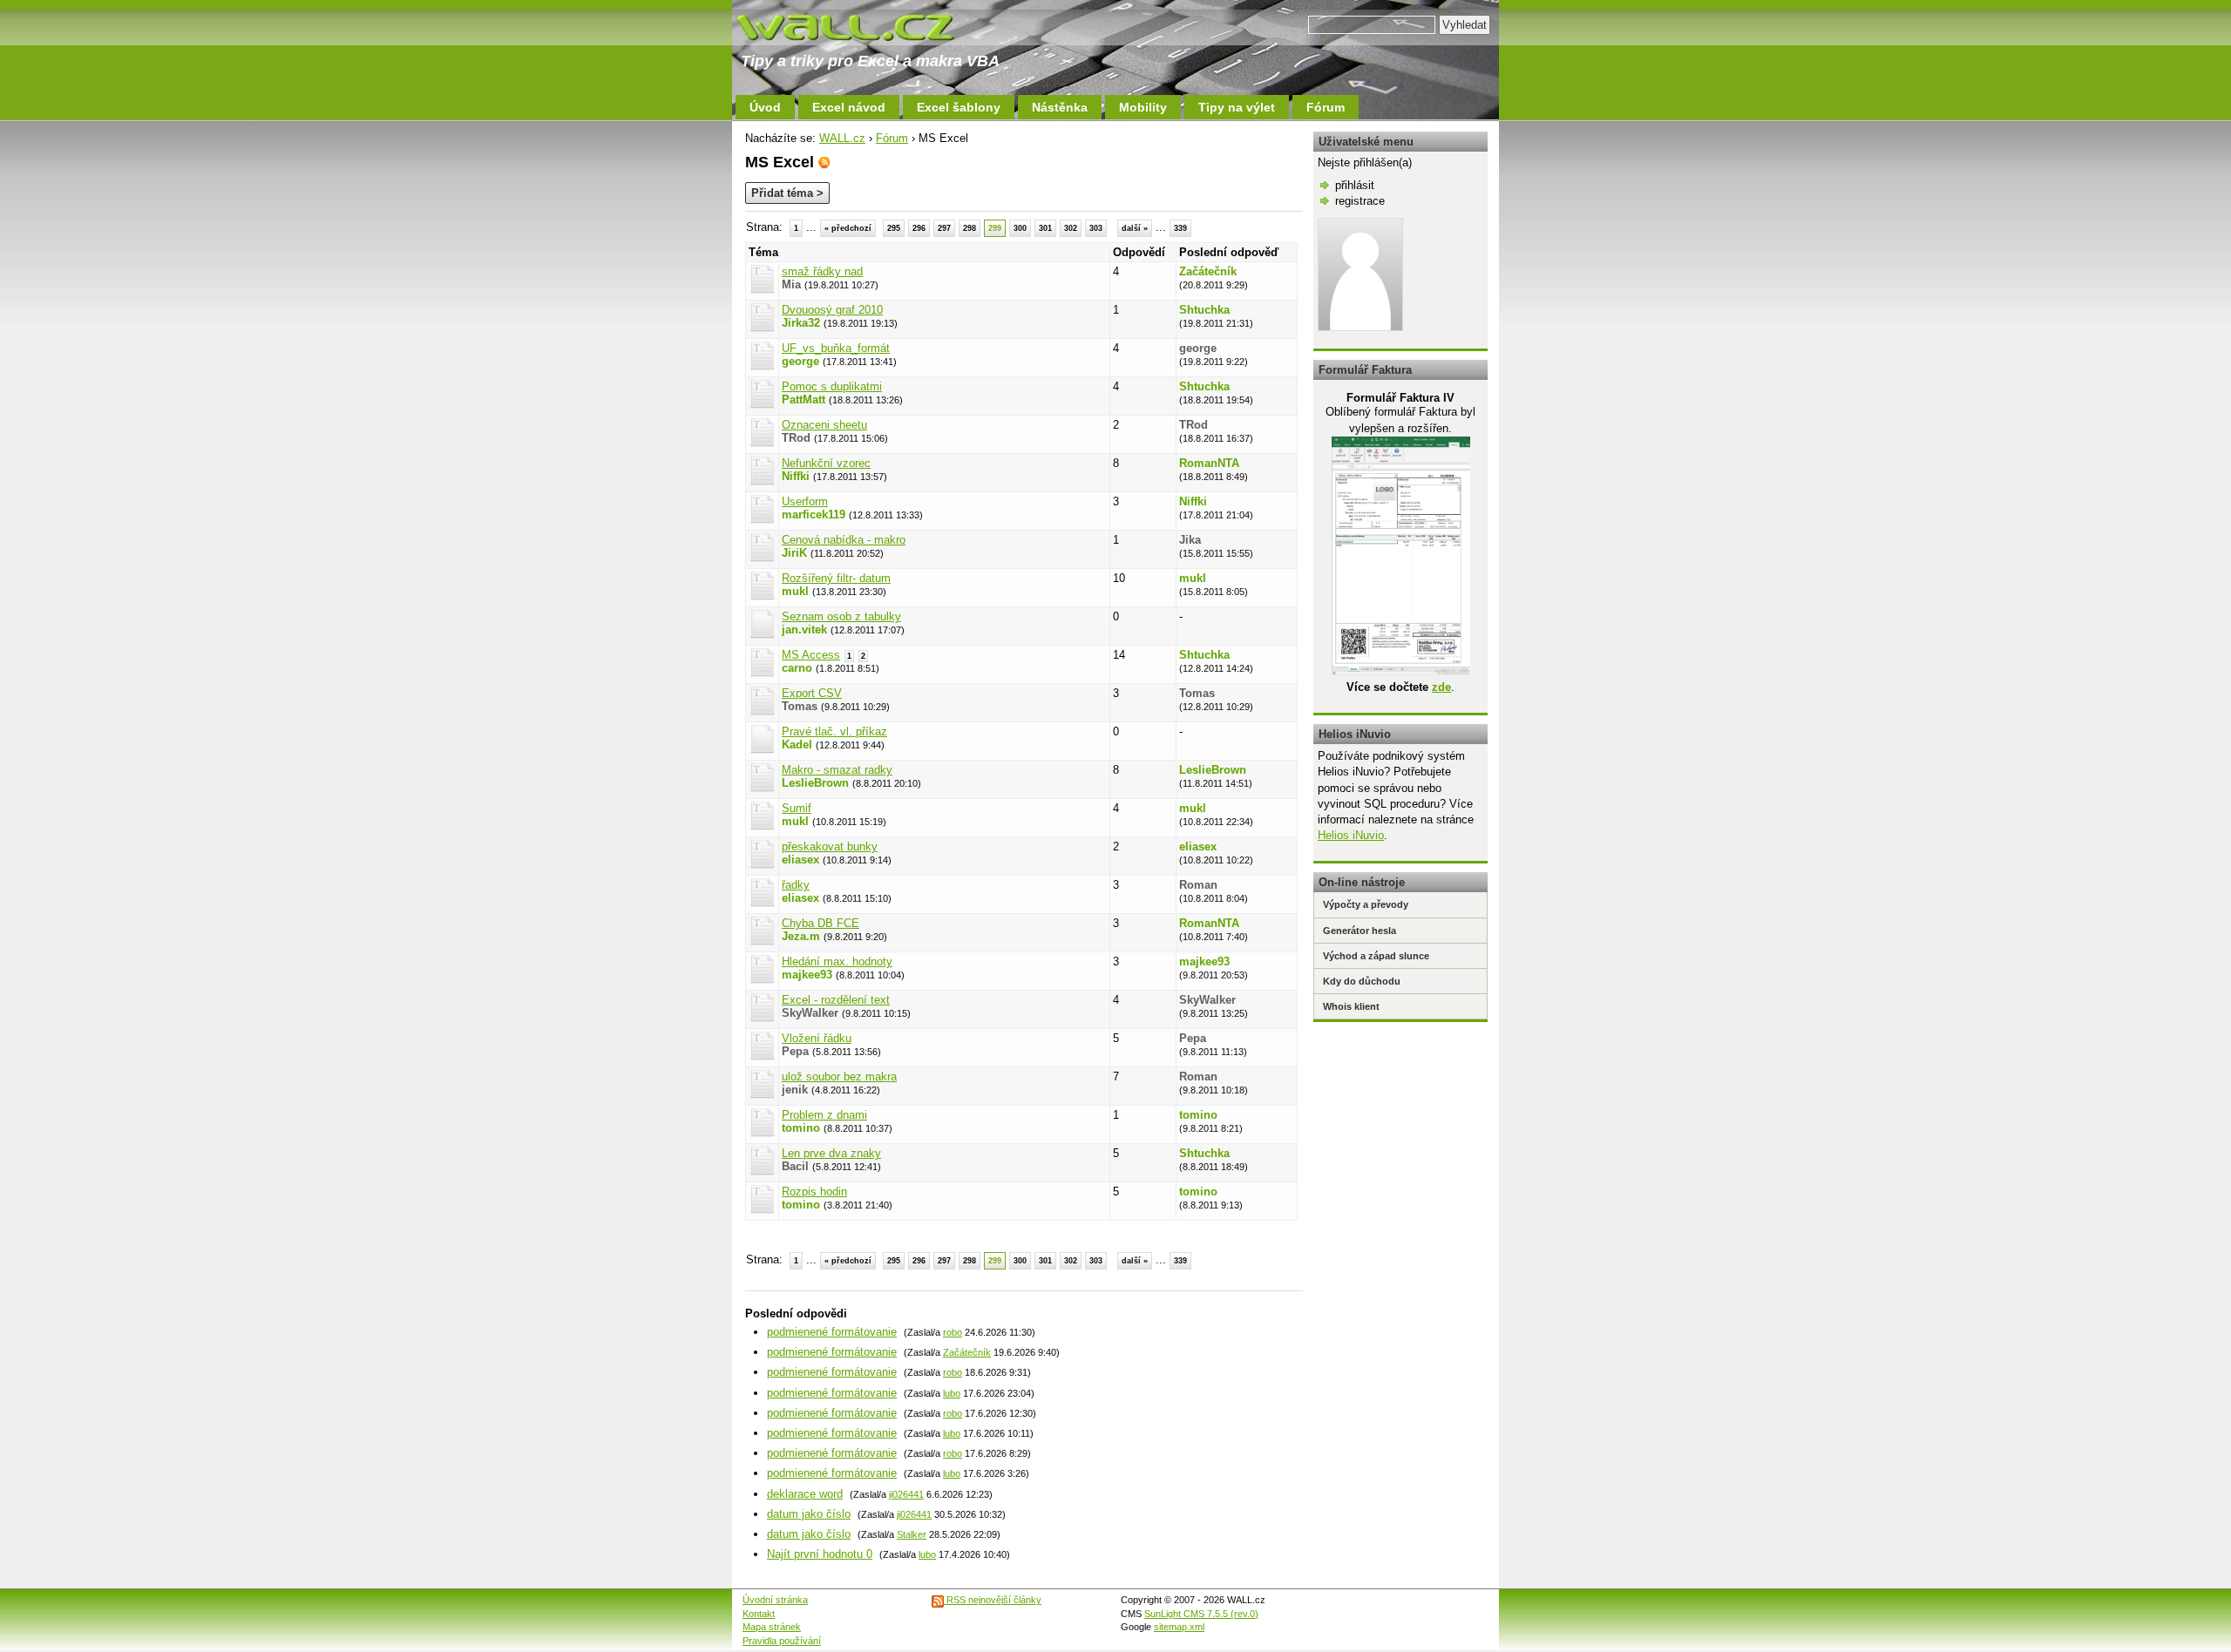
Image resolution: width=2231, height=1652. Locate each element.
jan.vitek (804, 630)
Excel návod (849, 107)
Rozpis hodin (814, 1192)
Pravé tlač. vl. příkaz (834, 731)
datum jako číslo (809, 1514)
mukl (795, 591)
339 (1180, 228)
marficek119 (814, 515)
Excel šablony (959, 107)
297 (944, 228)
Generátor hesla (1360, 931)
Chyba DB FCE (821, 923)
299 (995, 228)
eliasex (800, 860)
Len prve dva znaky (831, 1153)
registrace (1360, 201)
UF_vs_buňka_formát (836, 348)
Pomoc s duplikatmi (832, 386)
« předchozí (848, 228)
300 (1020, 228)
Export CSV (812, 693)
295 (894, 228)
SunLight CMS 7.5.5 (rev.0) (1201, 1614)
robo (953, 1332)
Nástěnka (1060, 107)
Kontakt (759, 1614)
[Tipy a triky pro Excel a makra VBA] (863, 26)
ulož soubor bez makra (839, 1077)
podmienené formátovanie (832, 1332)
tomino (801, 1128)
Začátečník (1208, 271)
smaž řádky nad (822, 271)
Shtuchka (1204, 310)
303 (1096, 228)
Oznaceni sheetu (824, 425)
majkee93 (807, 975)
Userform (805, 501)
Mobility (1143, 107)
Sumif (797, 808)
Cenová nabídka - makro (844, 540)
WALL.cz (842, 138)
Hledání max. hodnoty (837, 961)
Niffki (796, 476)
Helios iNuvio (1351, 835)
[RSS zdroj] (824, 162)
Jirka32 (801, 323)
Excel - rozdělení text (836, 1000)
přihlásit (1355, 185)
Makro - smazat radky (837, 770)
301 (1045, 228)
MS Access (811, 655)
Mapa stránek (772, 1627)
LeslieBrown (815, 783)
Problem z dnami (824, 1115)
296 (919, 228)
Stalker (912, 1534)
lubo (952, 1393)
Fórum (1326, 107)
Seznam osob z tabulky (841, 616)
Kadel (797, 745)
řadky (796, 885)
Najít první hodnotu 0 (820, 1554)
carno (797, 668)
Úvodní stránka (775, 1600)
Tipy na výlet (1237, 107)
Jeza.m (801, 936)
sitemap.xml (1179, 1627)
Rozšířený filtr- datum (836, 578)
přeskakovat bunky (830, 846)
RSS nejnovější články (993, 1600)
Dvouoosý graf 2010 (832, 310)
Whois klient (1351, 1006)
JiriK (794, 553)
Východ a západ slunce (1376, 956)
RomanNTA (1209, 463)
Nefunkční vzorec (826, 463)
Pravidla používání (782, 1641)
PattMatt (804, 399)
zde (1441, 687)
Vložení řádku (817, 1038)
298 (970, 228)
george (800, 361)
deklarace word (805, 1494)
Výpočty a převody (1366, 904)
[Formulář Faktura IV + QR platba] (1401, 671)
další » (1135, 228)
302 (1071, 228)
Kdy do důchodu (1362, 981)
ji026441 (906, 1494)
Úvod (765, 107)
